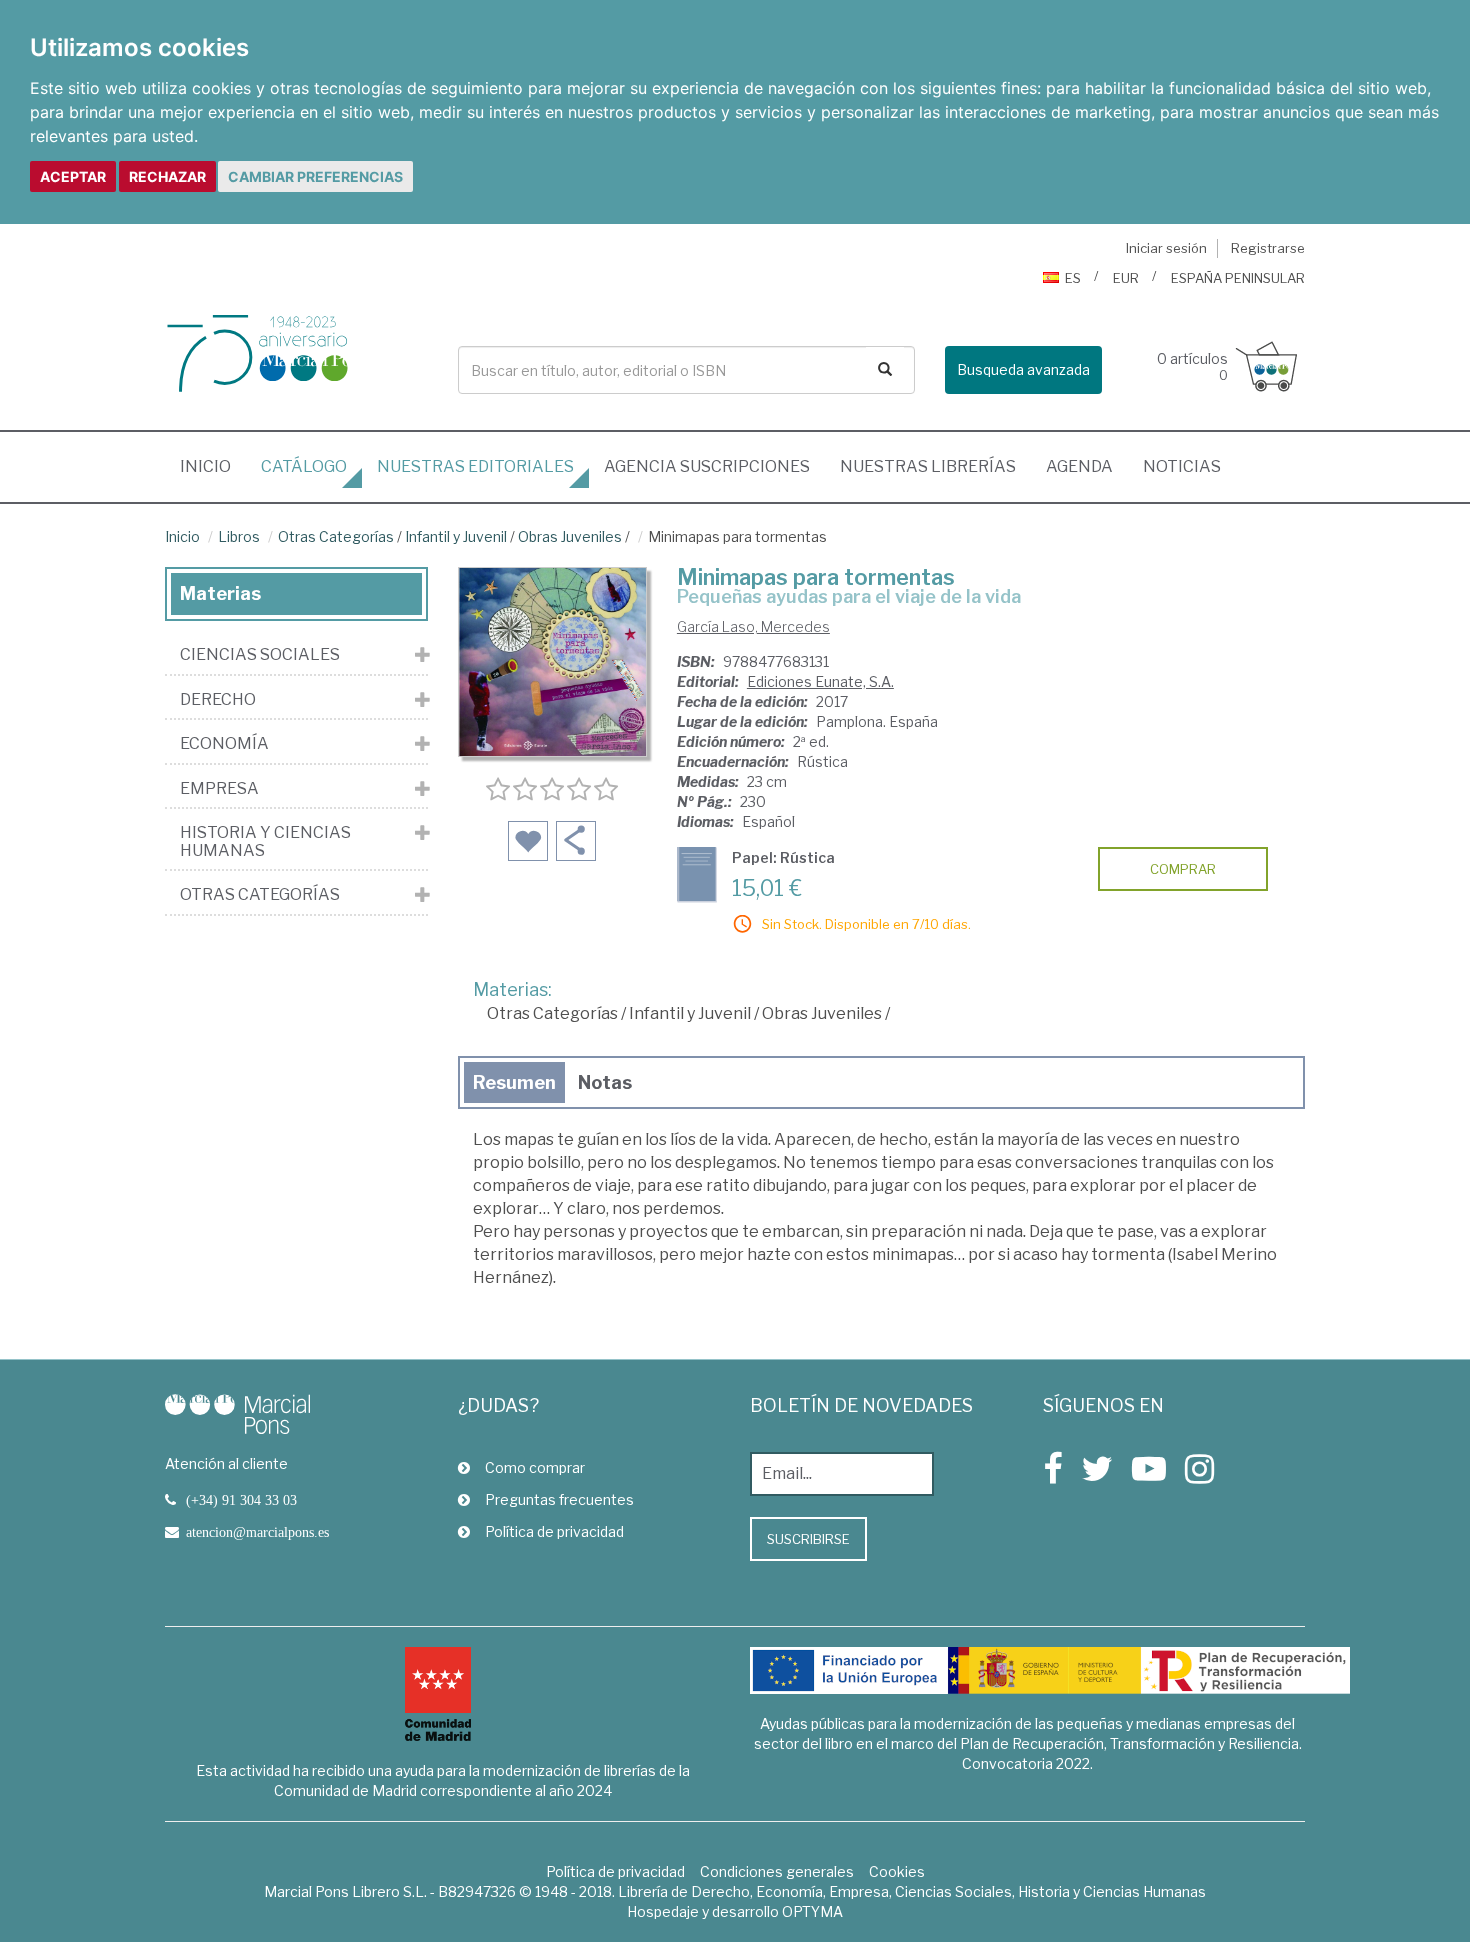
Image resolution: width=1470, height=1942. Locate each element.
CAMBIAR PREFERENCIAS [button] (315, 176)
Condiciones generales (777, 1871)
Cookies (897, 1871)
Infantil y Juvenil (456, 536)
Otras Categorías (336, 536)
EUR (1126, 278)
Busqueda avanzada (1023, 369)
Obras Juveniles (570, 536)
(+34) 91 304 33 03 (241, 1500)
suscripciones (707, 466)
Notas (605, 1082)
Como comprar (535, 1467)
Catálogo (304, 466)
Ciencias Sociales (260, 655)
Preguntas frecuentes (559, 1499)
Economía (224, 744)
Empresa (219, 789)
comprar (1183, 869)
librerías (928, 466)
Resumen (514, 1082)
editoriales (475, 466)
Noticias (1182, 466)
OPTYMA (812, 1911)
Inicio (213, 466)
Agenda (1079, 466)
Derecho (218, 700)
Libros (239, 536)
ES (1073, 278)
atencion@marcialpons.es (257, 1532)
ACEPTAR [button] (73, 176)
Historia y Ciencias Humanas (265, 841)
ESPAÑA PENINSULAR (1238, 278)
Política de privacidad (554, 1531)
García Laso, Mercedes (753, 626)
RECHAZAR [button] (167, 176)
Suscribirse (808, 1539)
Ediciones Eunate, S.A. (820, 681)
